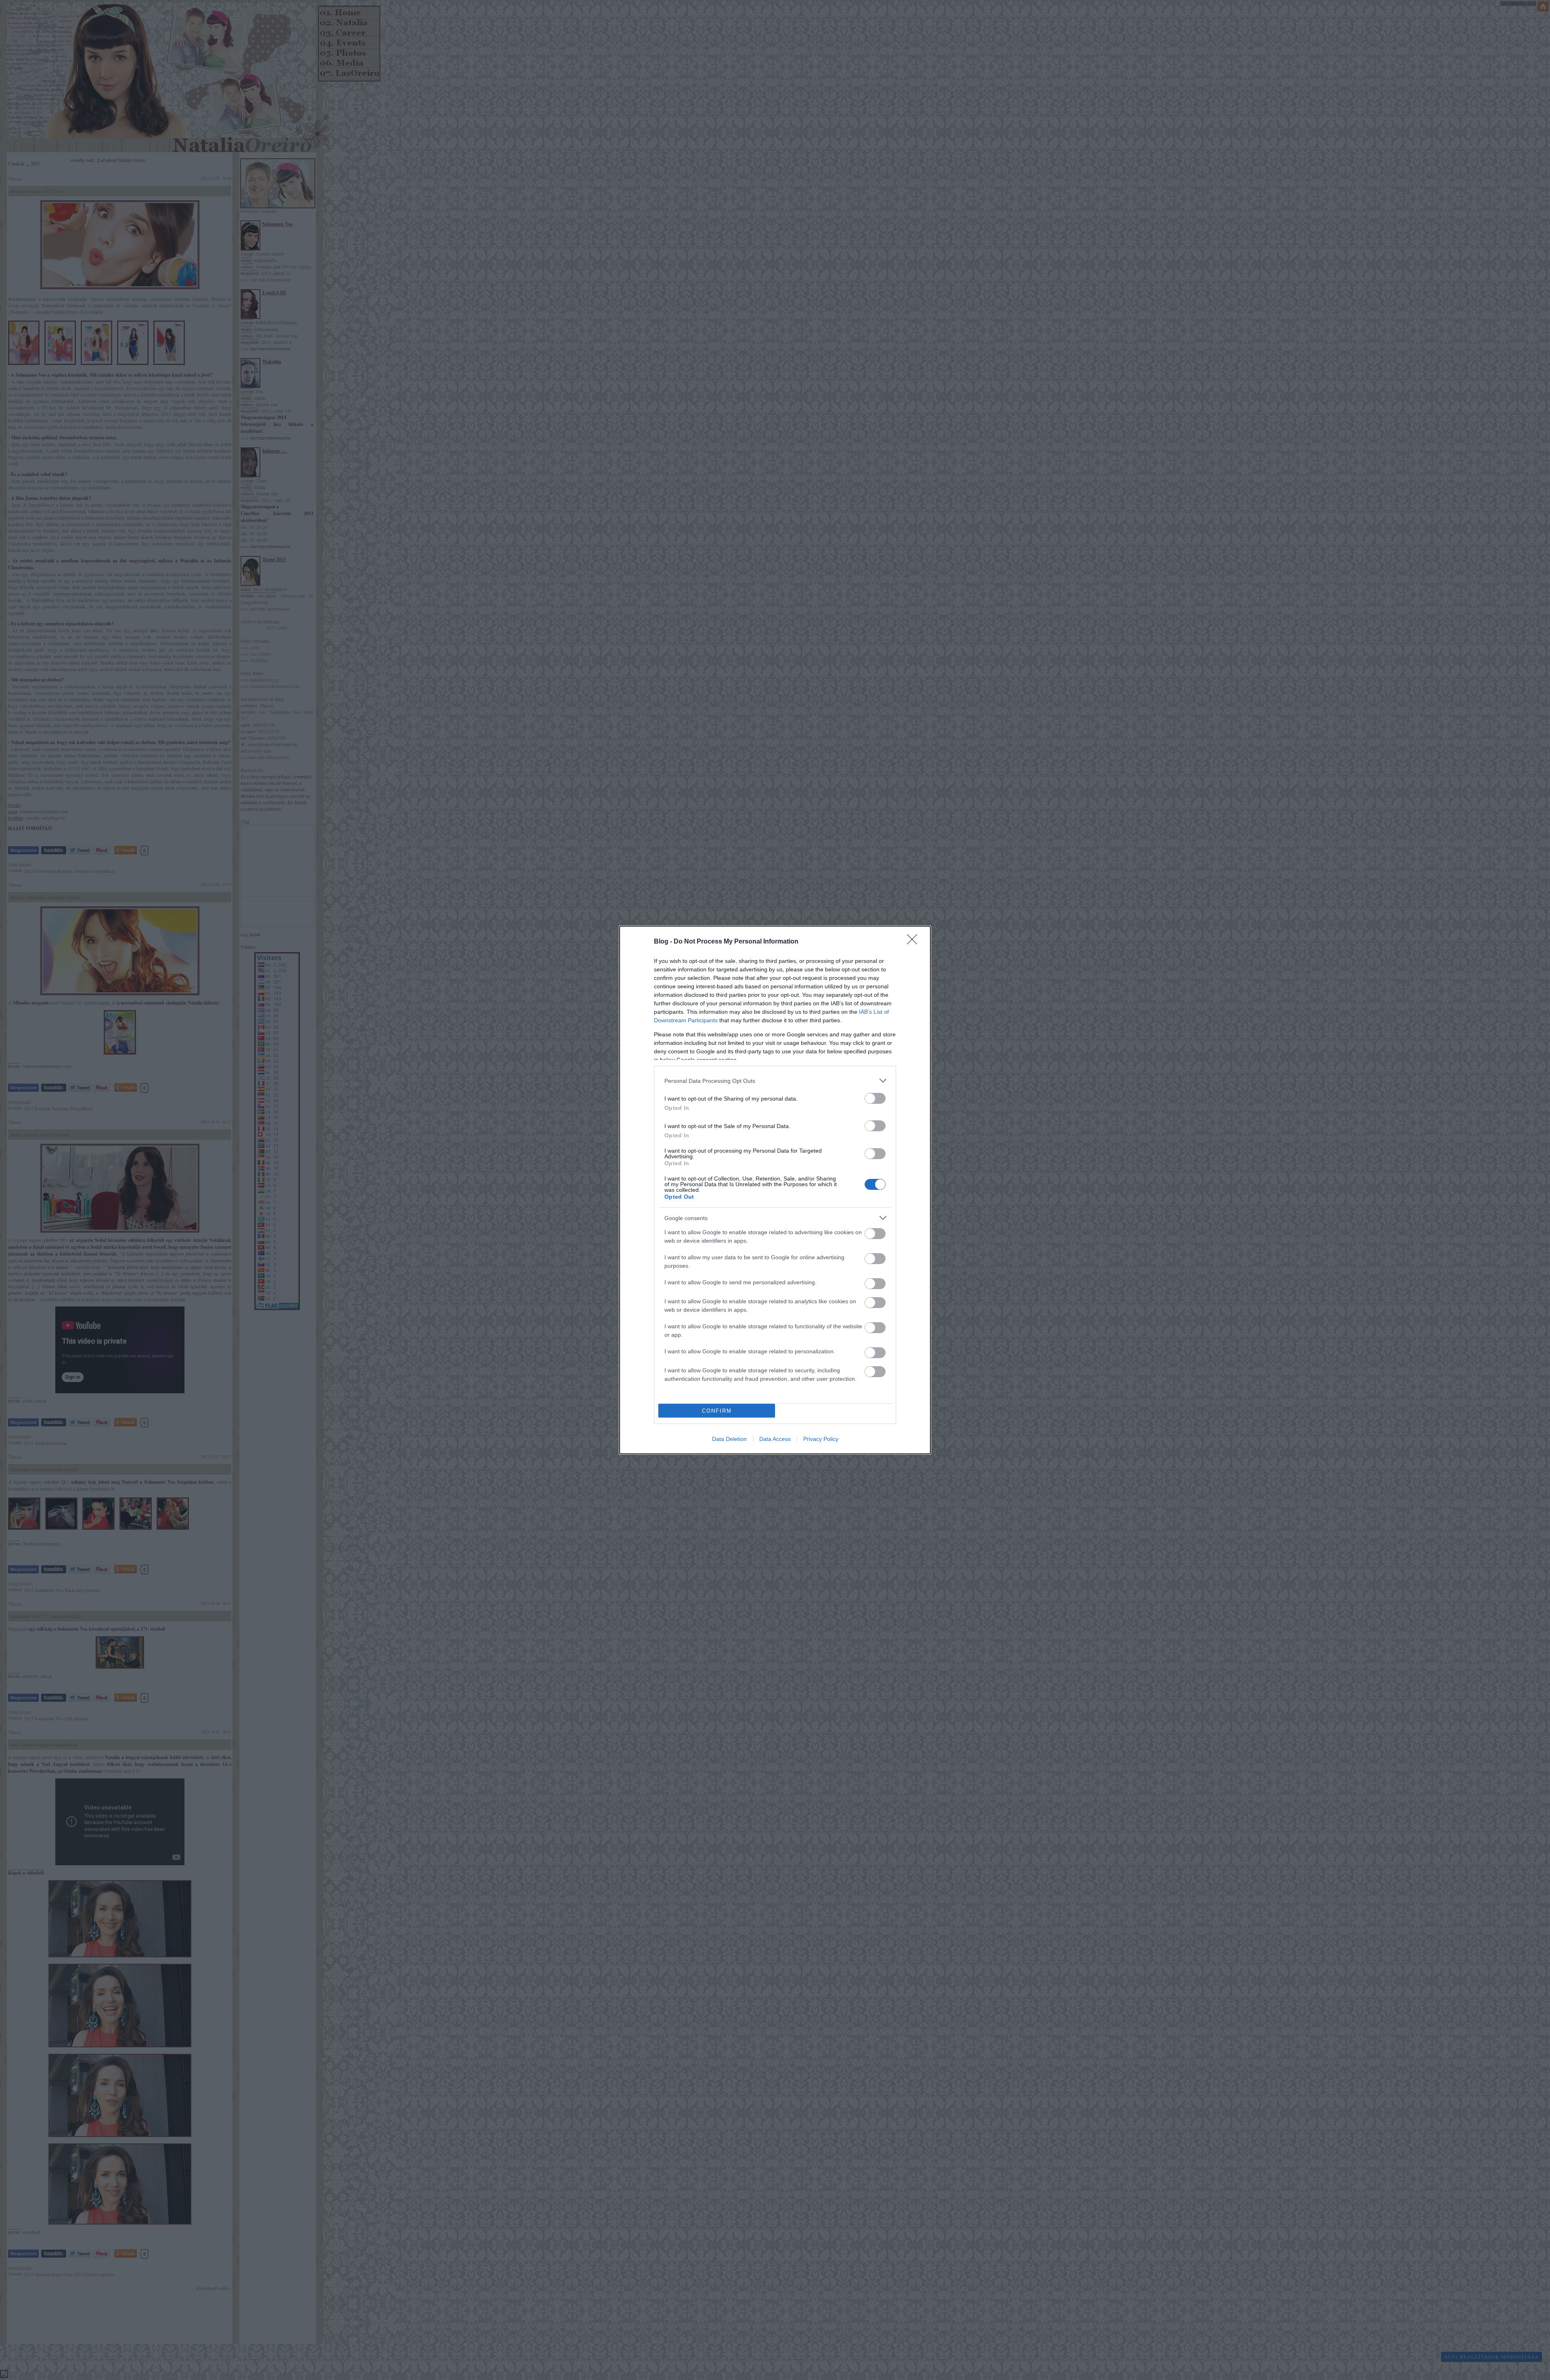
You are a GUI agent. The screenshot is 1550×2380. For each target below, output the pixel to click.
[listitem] (775, 1081)
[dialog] (775, 1190)
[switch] (875, 1098)
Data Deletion (729, 1439)
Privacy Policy (821, 1439)
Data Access (775, 1439)
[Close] (915, 942)
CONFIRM (717, 1411)
